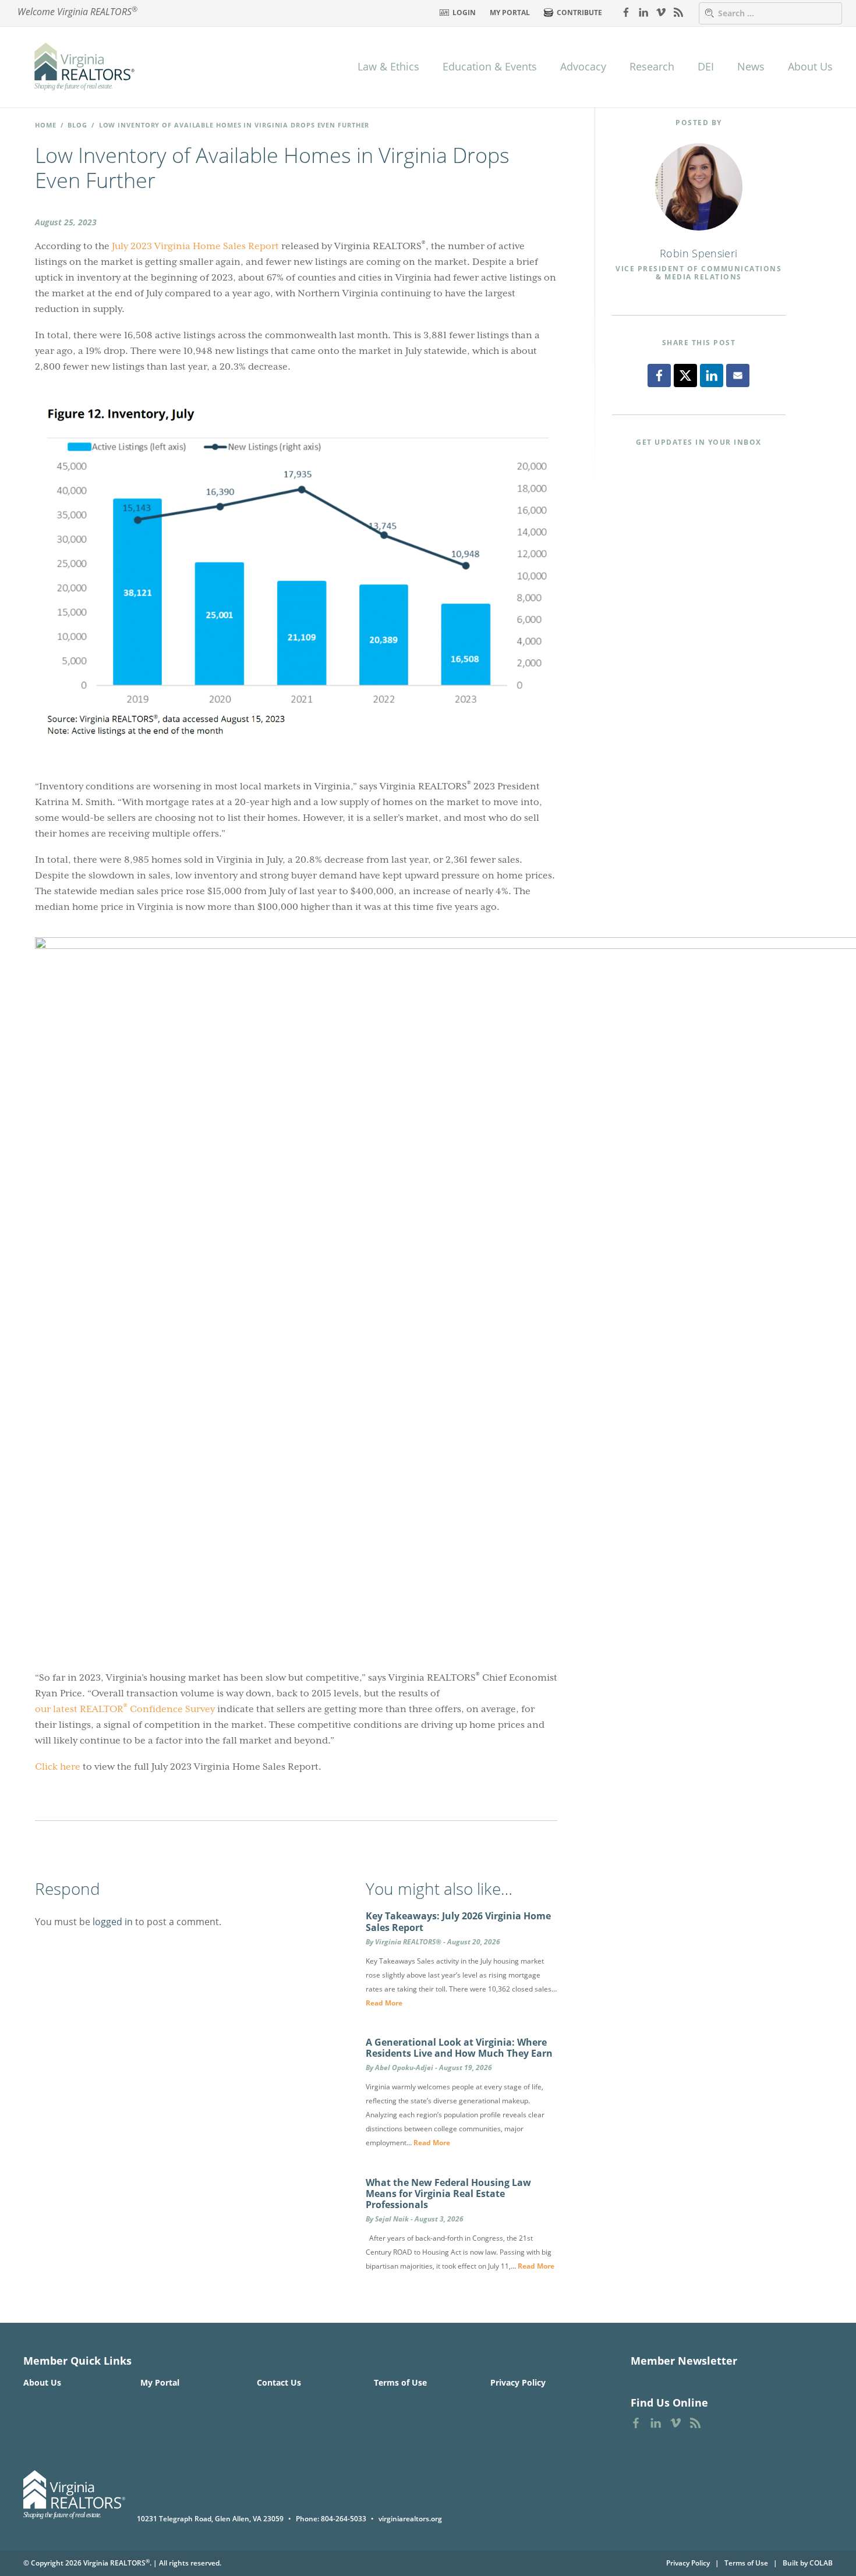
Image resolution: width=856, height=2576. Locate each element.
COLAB (821, 2563)
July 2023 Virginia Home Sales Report (195, 246)
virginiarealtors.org (410, 2519)
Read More (384, 2003)
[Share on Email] (738, 375)
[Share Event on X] (685, 375)
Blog (77, 125)
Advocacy (583, 66)
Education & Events (490, 66)
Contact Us (279, 2382)
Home (46, 125)
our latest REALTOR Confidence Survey (125, 1708)
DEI (706, 66)
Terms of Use (400, 2382)
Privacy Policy (518, 2382)
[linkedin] (643, 12)
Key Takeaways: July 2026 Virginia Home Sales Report (458, 1921)
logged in (113, 1922)
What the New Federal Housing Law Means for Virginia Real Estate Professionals (448, 2194)
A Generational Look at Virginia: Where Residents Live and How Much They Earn (459, 2048)
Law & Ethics (388, 66)
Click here (58, 1767)
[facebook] (626, 12)
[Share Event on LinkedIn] (712, 375)
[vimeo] (661, 12)
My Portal (510, 13)
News (751, 66)
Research (652, 66)
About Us (810, 66)
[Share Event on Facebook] (659, 375)
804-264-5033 (344, 2519)
